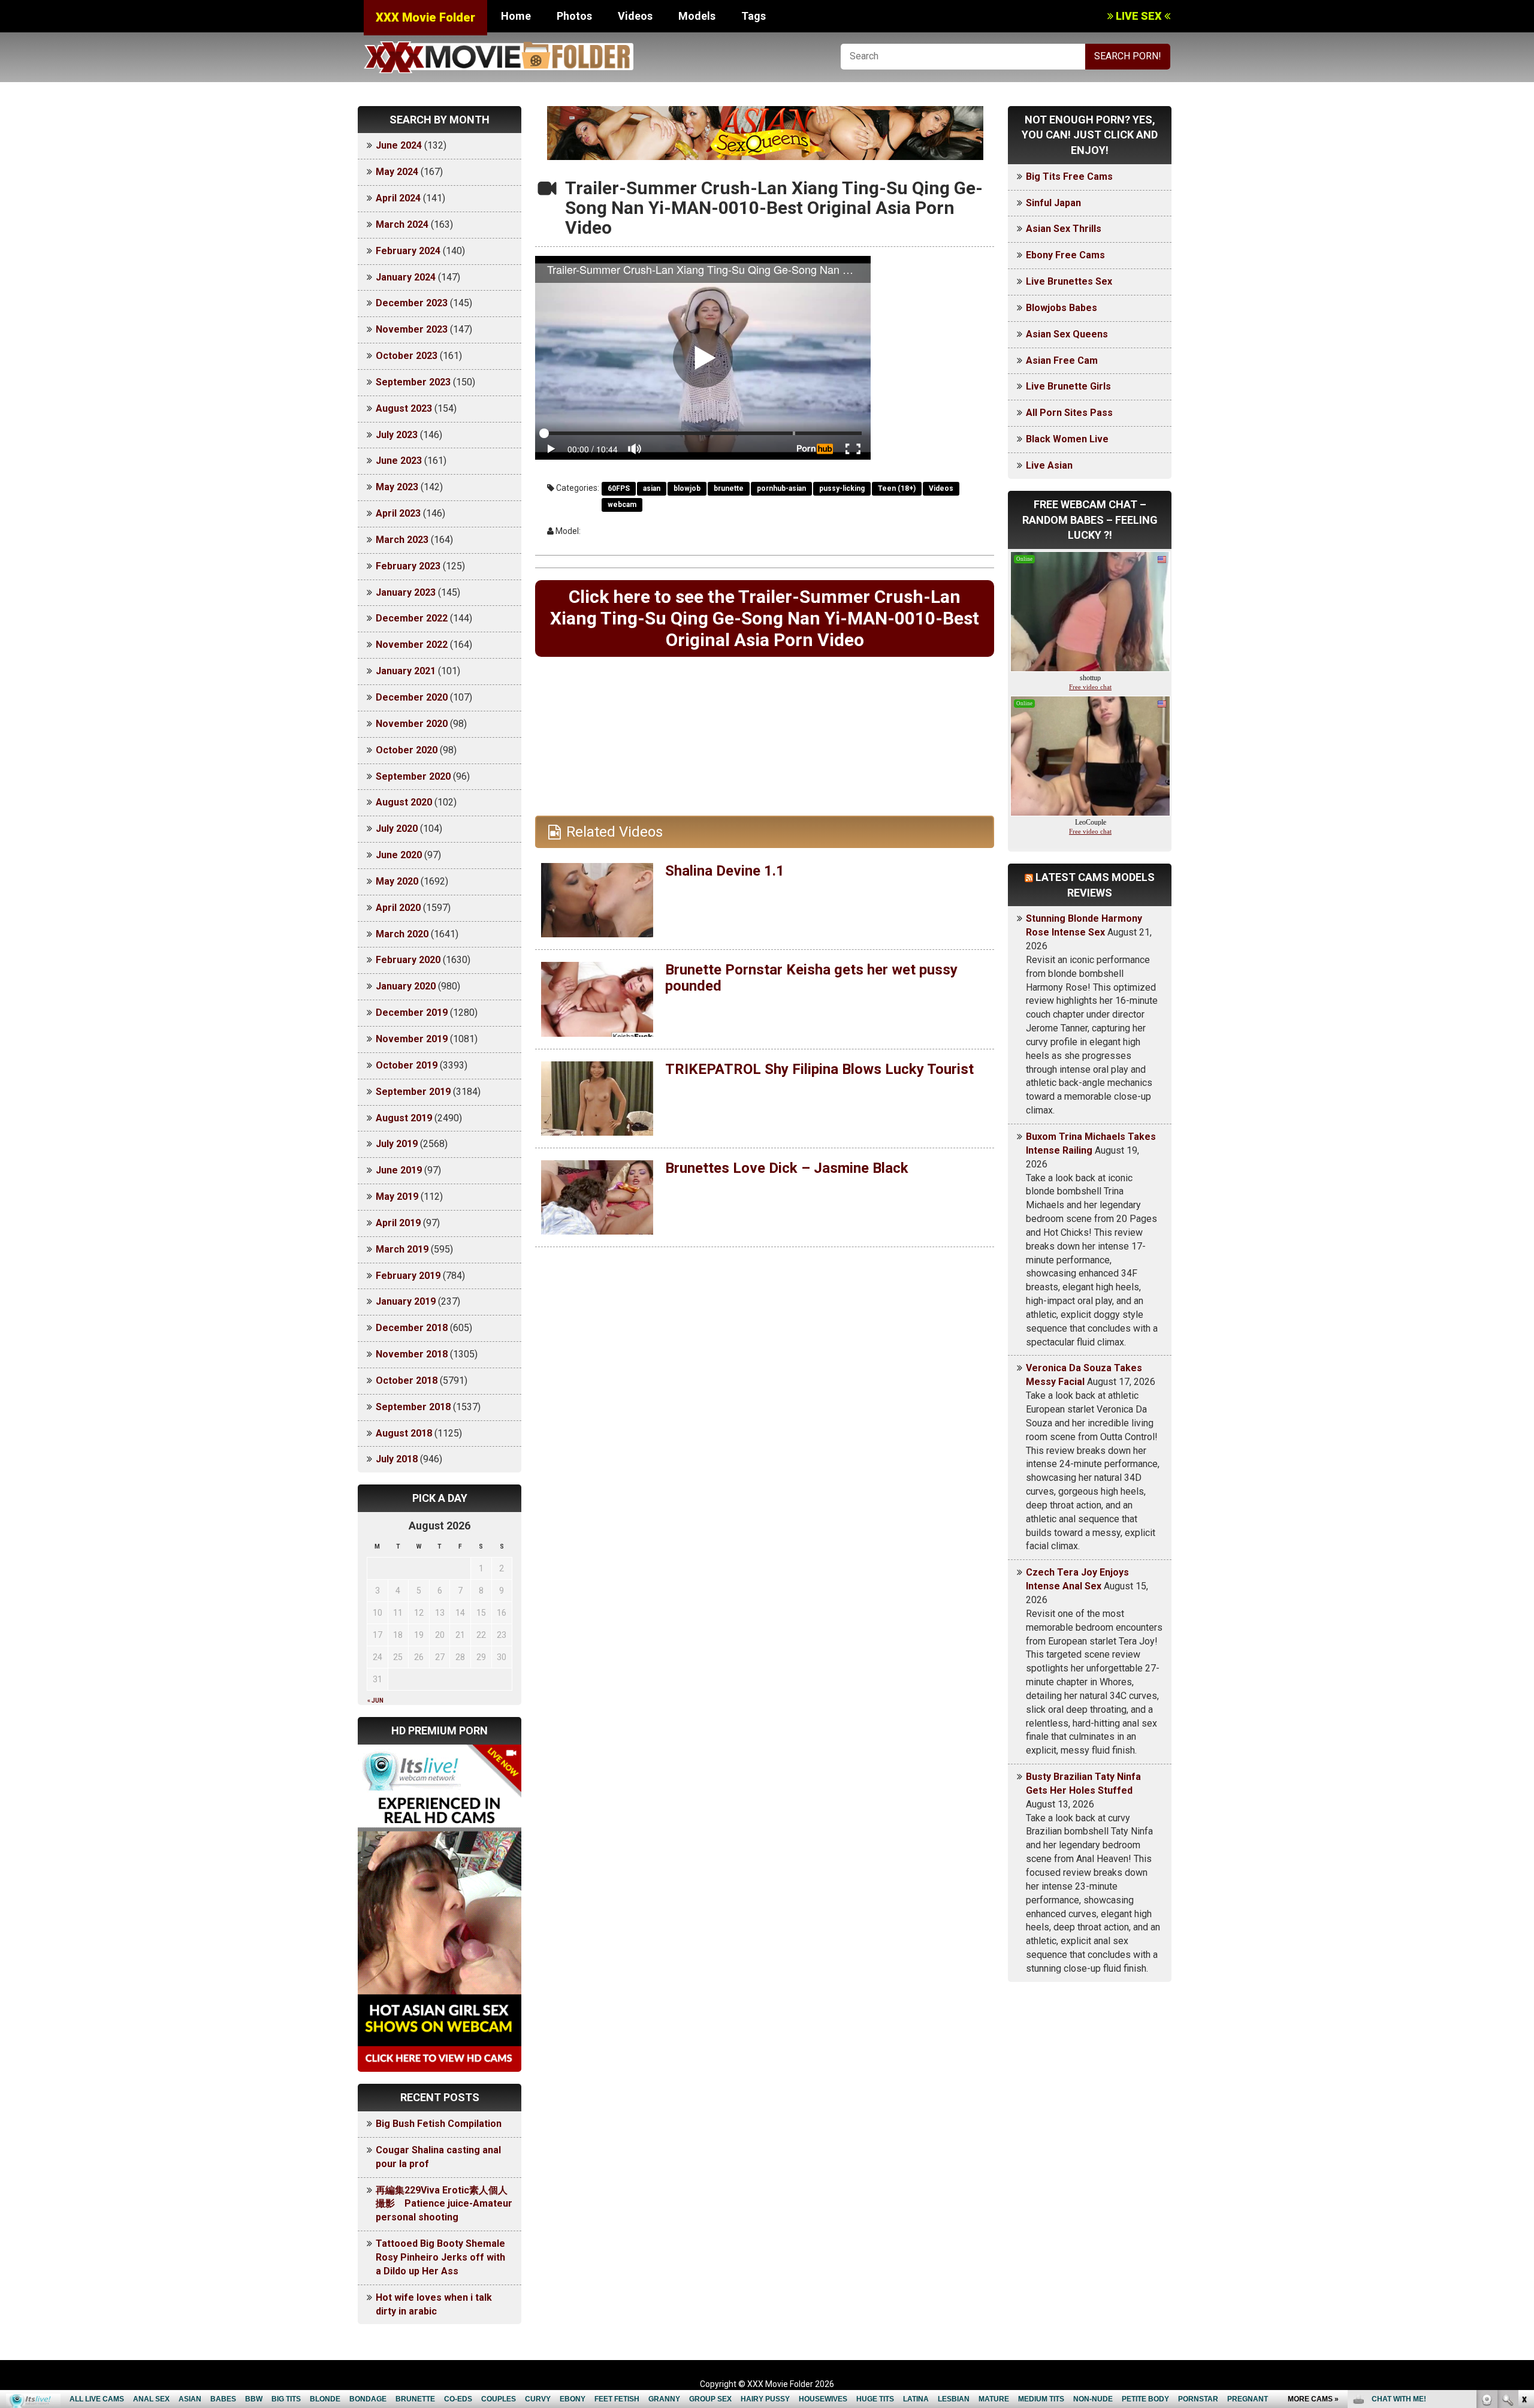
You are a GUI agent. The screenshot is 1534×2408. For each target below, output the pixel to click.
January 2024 (406, 277)
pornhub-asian (781, 488)
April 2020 (398, 908)
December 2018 (412, 1328)
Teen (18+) (897, 488)
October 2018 (407, 1380)
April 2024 (398, 198)
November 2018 (412, 1354)
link (1524, 2221)
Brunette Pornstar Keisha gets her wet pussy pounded (811, 977)
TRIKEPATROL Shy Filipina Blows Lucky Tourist (819, 1069)
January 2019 (406, 1301)
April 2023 (398, 513)
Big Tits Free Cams (1069, 176)
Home (516, 16)
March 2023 (402, 540)
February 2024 (408, 251)
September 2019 (413, 1092)
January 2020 (406, 986)
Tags (754, 16)
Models (697, 16)
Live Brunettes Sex (1069, 281)
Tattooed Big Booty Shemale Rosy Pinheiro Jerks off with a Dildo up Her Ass (440, 2257)
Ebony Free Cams (1065, 255)
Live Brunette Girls (1068, 386)
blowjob (687, 488)
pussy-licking (842, 488)
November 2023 (412, 329)
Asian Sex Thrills (1064, 229)
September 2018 (413, 1407)
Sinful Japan (1053, 203)
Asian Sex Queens (1067, 334)
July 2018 (397, 1459)
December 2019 (412, 1013)
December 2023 (412, 303)
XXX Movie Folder (425, 17)
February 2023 (408, 566)
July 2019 (397, 1144)
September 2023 (413, 382)
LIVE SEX (1139, 16)
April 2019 (398, 1223)
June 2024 (399, 145)
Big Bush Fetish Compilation (439, 2124)
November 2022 (412, 645)
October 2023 (407, 356)
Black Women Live (1067, 439)
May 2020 (397, 881)
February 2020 (408, 960)
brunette (729, 488)
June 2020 (399, 855)
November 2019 (412, 1039)
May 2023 (397, 487)
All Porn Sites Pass (1069, 413)
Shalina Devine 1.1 (725, 871)
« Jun (375, 1701)
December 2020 (412, 697)
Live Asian (1049, 465)
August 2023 (404, 408)
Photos (574, 16)
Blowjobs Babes (1062, 308)
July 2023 (397, 435)
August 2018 (404, 1433)
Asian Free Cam (1062, 360)
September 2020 (413, 776)
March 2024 (402, 224)
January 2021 (406, 671)
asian (652, 488)
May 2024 (397, 172)
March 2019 (402, 1249)
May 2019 (397, 1197)
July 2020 (397, 829)
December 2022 (412, 618)
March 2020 (402, 934)
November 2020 (412, 724)
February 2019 (408, 1276)
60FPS (619, 488)
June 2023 (399, 461)
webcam (622, 505)
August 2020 (404, 802)
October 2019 (407, 1065)
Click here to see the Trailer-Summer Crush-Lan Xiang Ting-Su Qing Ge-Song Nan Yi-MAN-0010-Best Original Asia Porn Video (765, 618)
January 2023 (406, 592)
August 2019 (404, 1118)
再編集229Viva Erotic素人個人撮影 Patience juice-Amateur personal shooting (444, 2204)
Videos (635, 16)
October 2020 (407, 750)
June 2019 (399, 1170)
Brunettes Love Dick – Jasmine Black (787, 1168)
